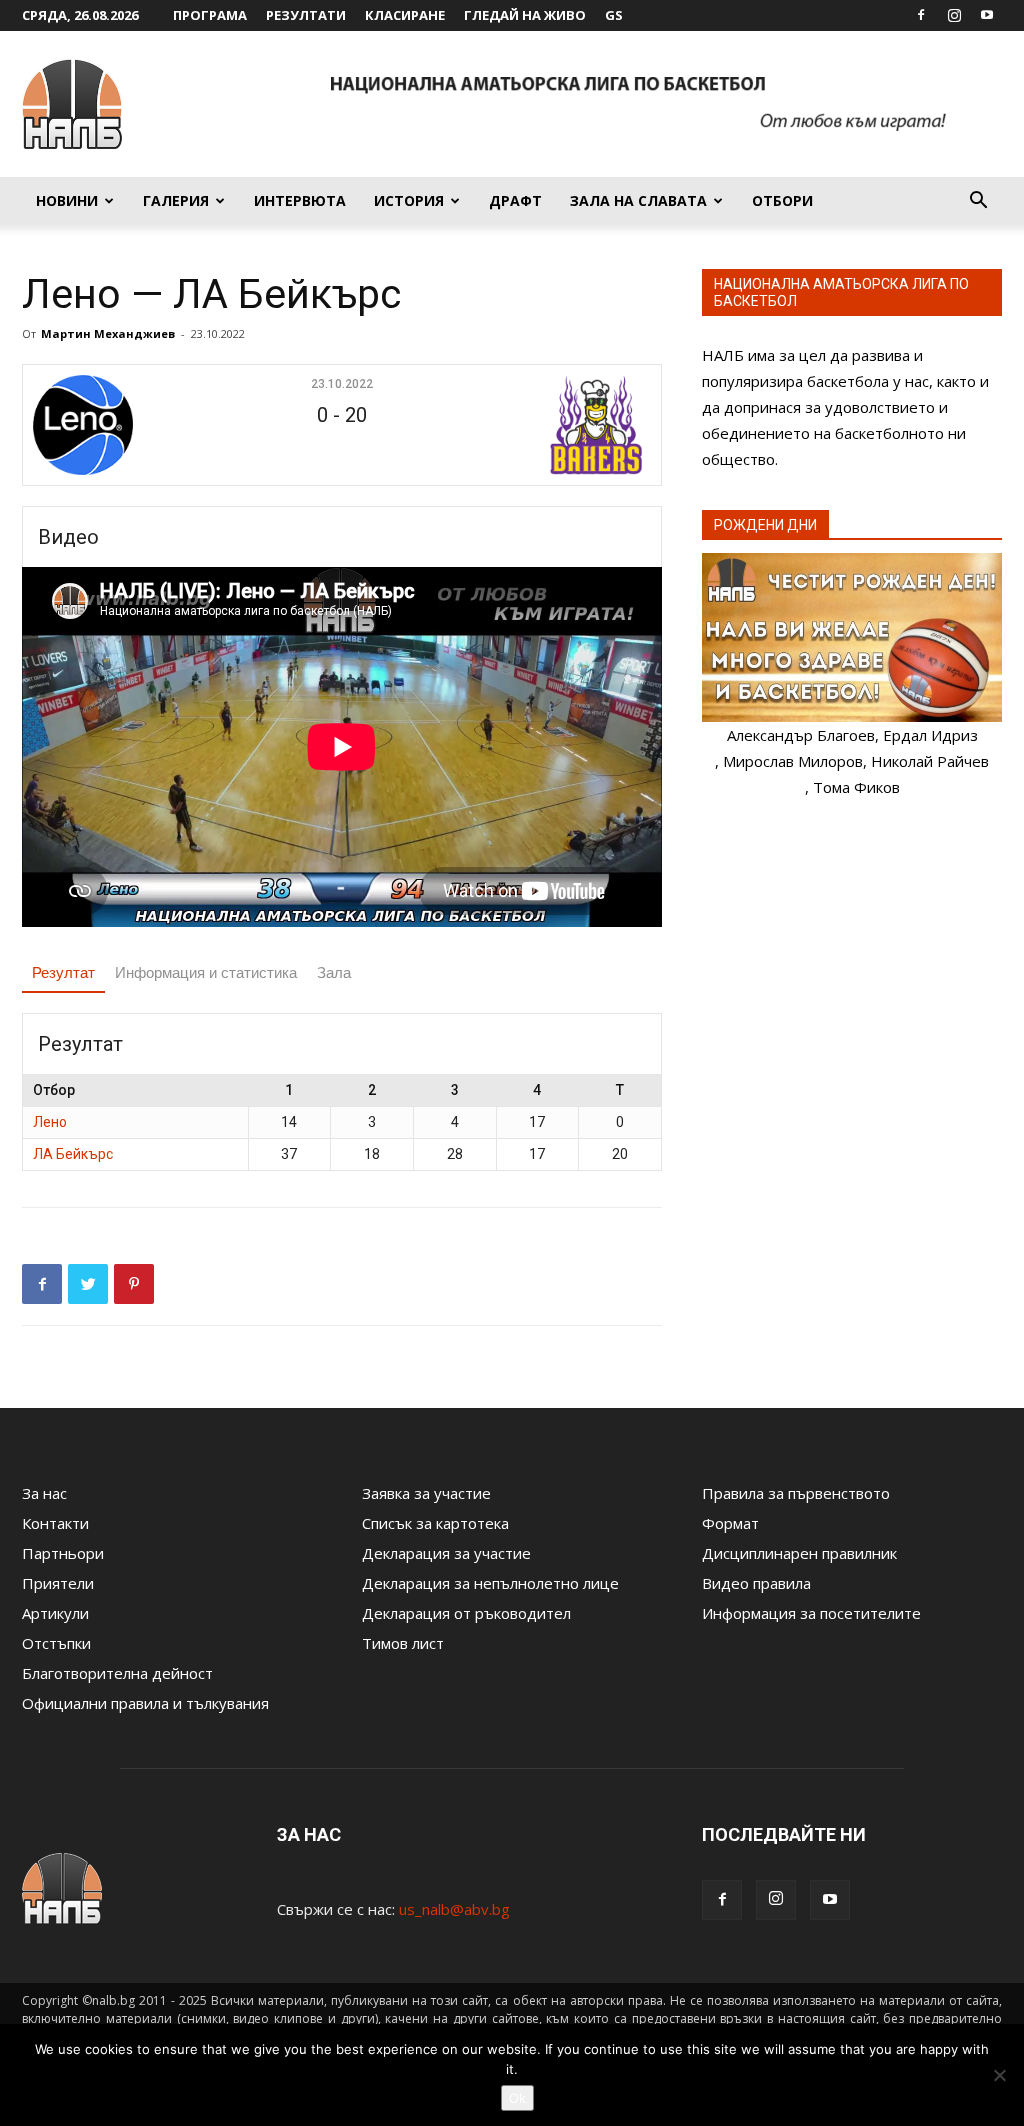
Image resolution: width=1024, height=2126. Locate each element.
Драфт (515, 200)
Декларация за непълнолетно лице (490, 1583)
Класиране (405, 15)
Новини (67, 200)
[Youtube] (987, 15)
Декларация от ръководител (466, 1613)
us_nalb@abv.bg (454, 1909)
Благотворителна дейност (117, 1673)
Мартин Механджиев (108, 333)
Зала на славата (638, 200)
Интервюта (300, 200)
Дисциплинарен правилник (799, 1553)
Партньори (63, 1553)
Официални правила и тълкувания (145, 1703)
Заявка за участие (426, 1493)
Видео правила (756, 1583)
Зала (334, 972)
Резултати (306, 15)
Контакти (55, 1523)
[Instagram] (954, 15)
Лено (50, 1122)
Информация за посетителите (811, 1613)
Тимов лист (403, 1643)
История (409, 200)
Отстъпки (56, 1643)
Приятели (58, 1583)
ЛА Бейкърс (73, 1154)
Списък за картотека (435, 1523)
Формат (730, 1523)
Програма (210, 15)
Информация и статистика (206, 972)
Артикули (55, 1613)
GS (614, 15)
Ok (517, 2098)
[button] (978, 202)
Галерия (176, 200)
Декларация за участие (446, 1553)
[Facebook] (921, 15)
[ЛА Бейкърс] (545, 425)
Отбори (782, 200)
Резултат (63, 972)
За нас (44, 1493)
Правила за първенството (796, 1493)
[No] (999, 2075)
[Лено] (138, 425)
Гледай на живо (525, 15)
